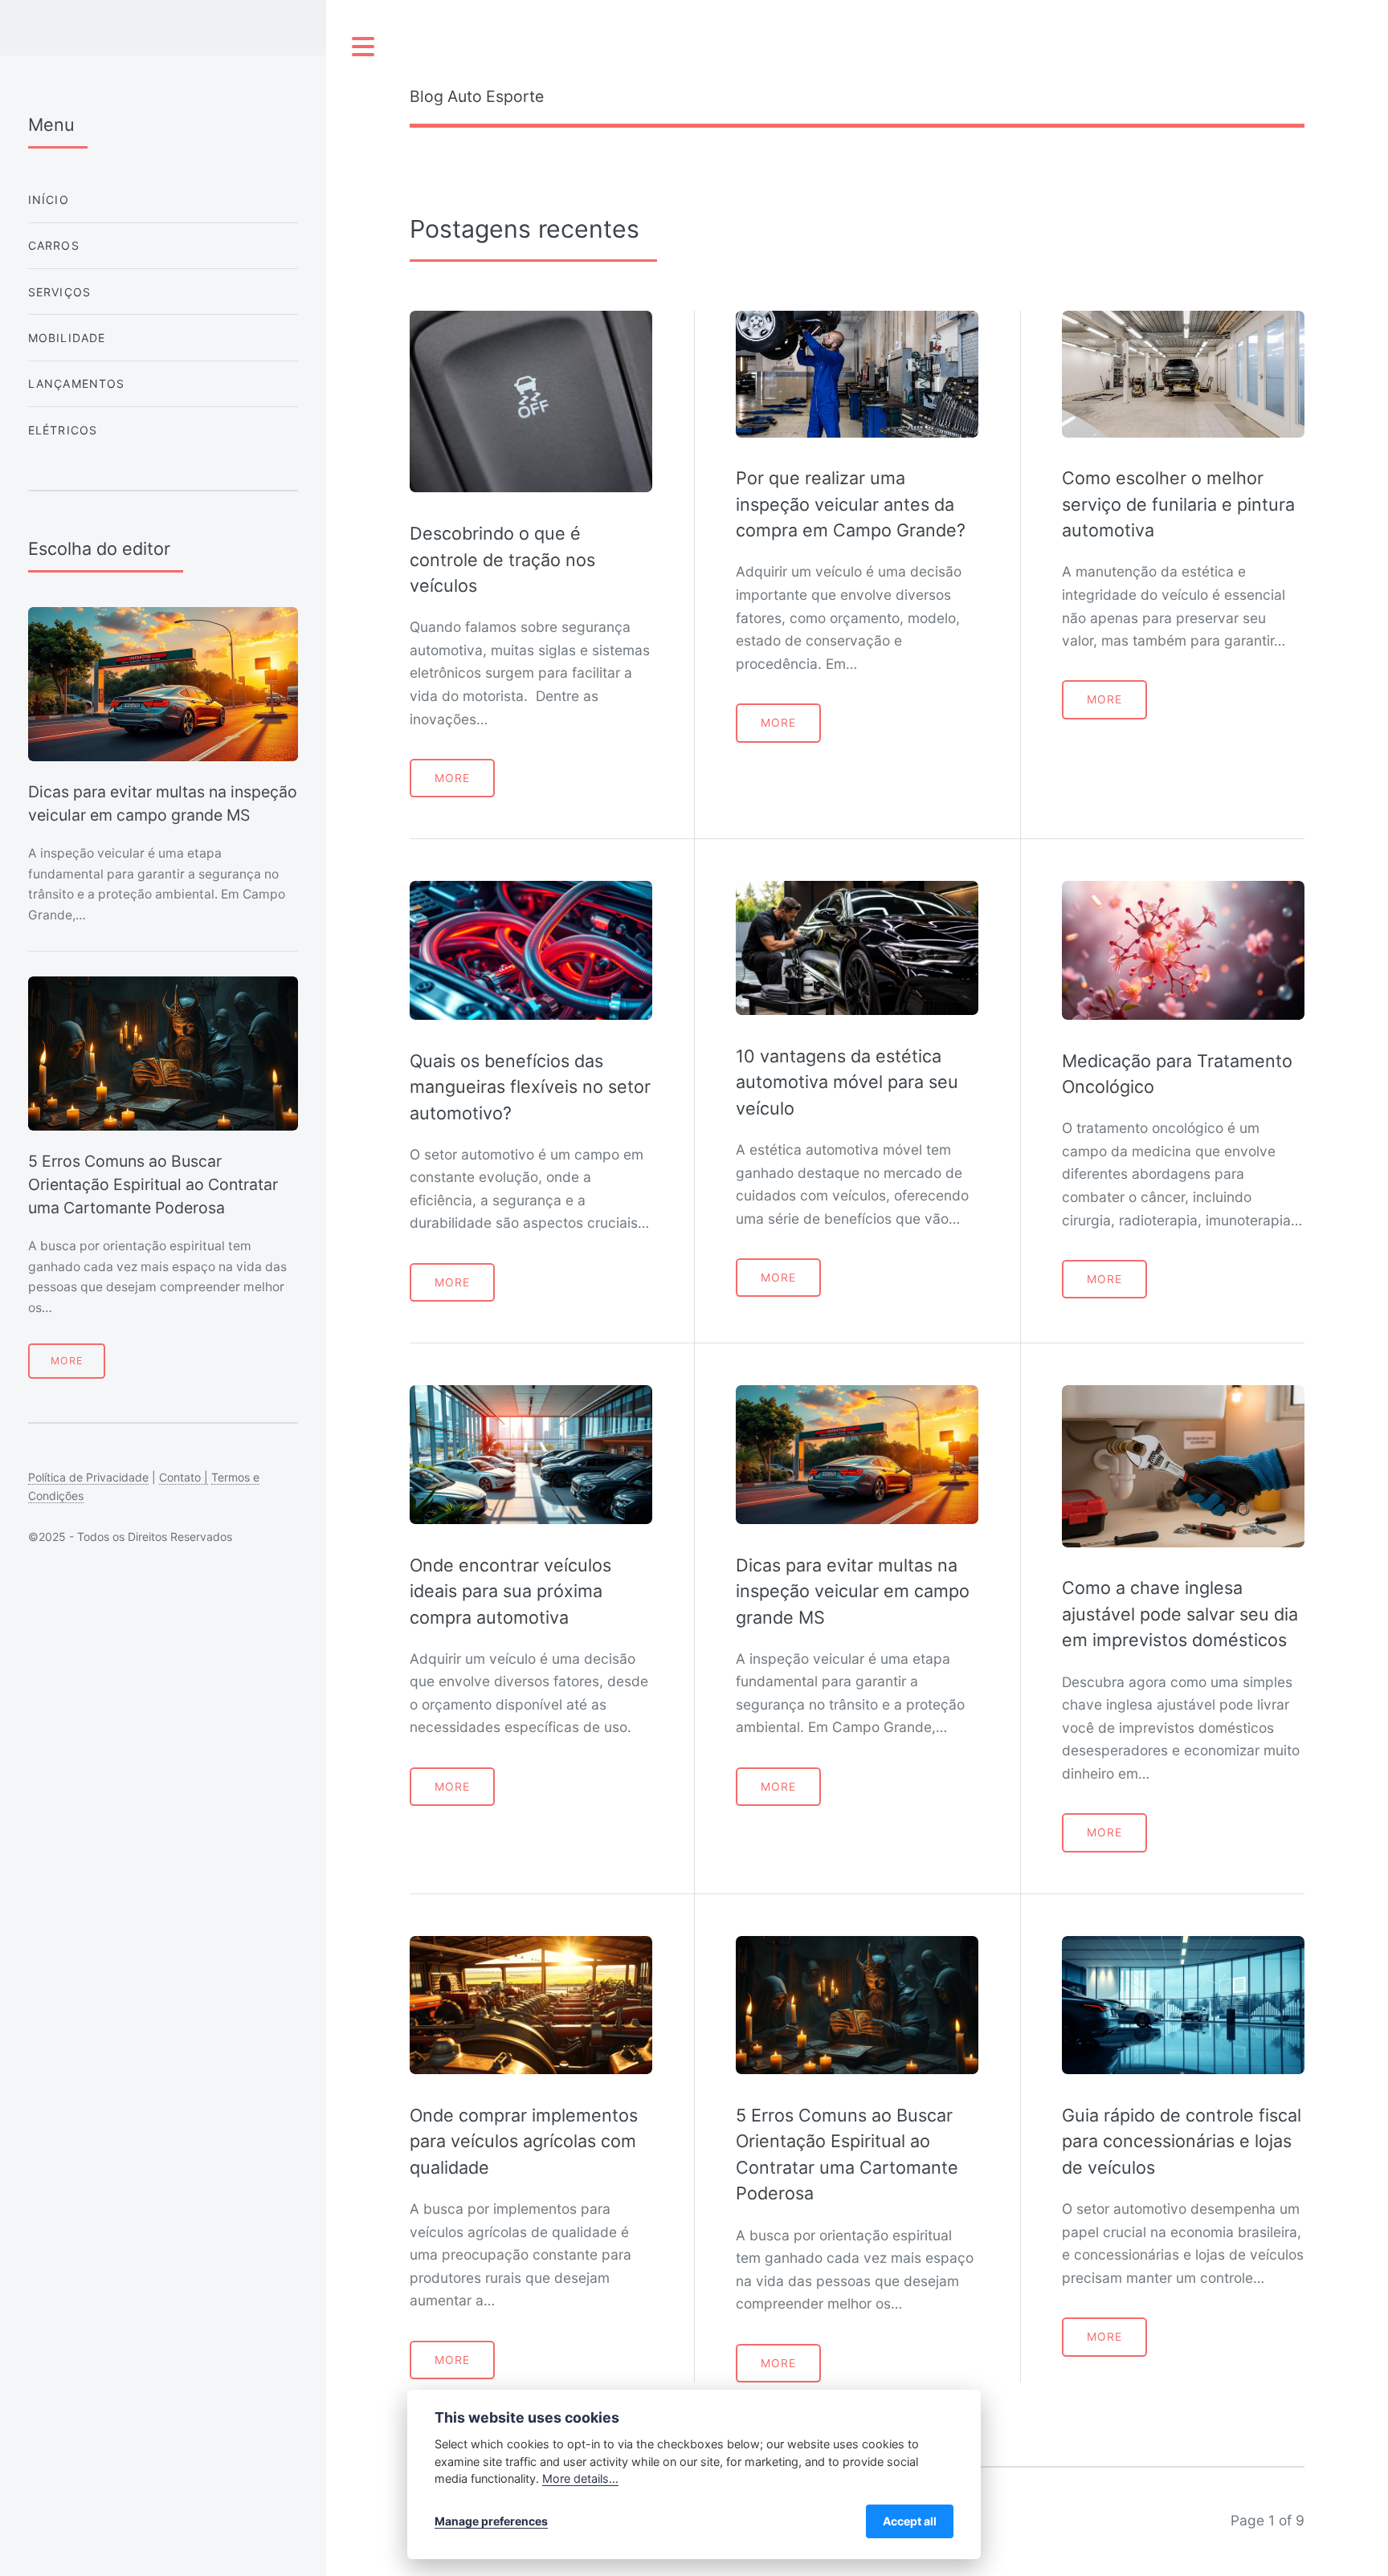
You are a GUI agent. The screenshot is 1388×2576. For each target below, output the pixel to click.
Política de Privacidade (88, 1477)
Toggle (364, 47)
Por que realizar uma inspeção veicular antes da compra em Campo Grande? (851, 504)
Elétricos (63, 430)
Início (49, 200)
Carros (54, 245)
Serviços (59, 292)
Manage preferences (491, 2521)
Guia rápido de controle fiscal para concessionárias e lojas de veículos (1182, 2141)
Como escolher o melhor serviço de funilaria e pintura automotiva (1178, 504)
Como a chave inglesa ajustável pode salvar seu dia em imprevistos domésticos (1180, 1614)
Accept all (910, 2521)
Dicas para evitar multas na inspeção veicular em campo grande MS (853, 1591)
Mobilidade (67, 338)
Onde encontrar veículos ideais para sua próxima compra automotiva (510, 1591)
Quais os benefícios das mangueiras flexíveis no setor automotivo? (530, 1087)
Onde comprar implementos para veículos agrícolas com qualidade (524, 2141)
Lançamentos (77, 383)
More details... (580, 2478)
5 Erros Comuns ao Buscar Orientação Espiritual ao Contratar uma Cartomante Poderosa (153, 1185)
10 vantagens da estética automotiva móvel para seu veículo (847, 1082)
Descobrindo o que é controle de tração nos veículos (502, 559)
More (452, 778)
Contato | (184, 1477)
